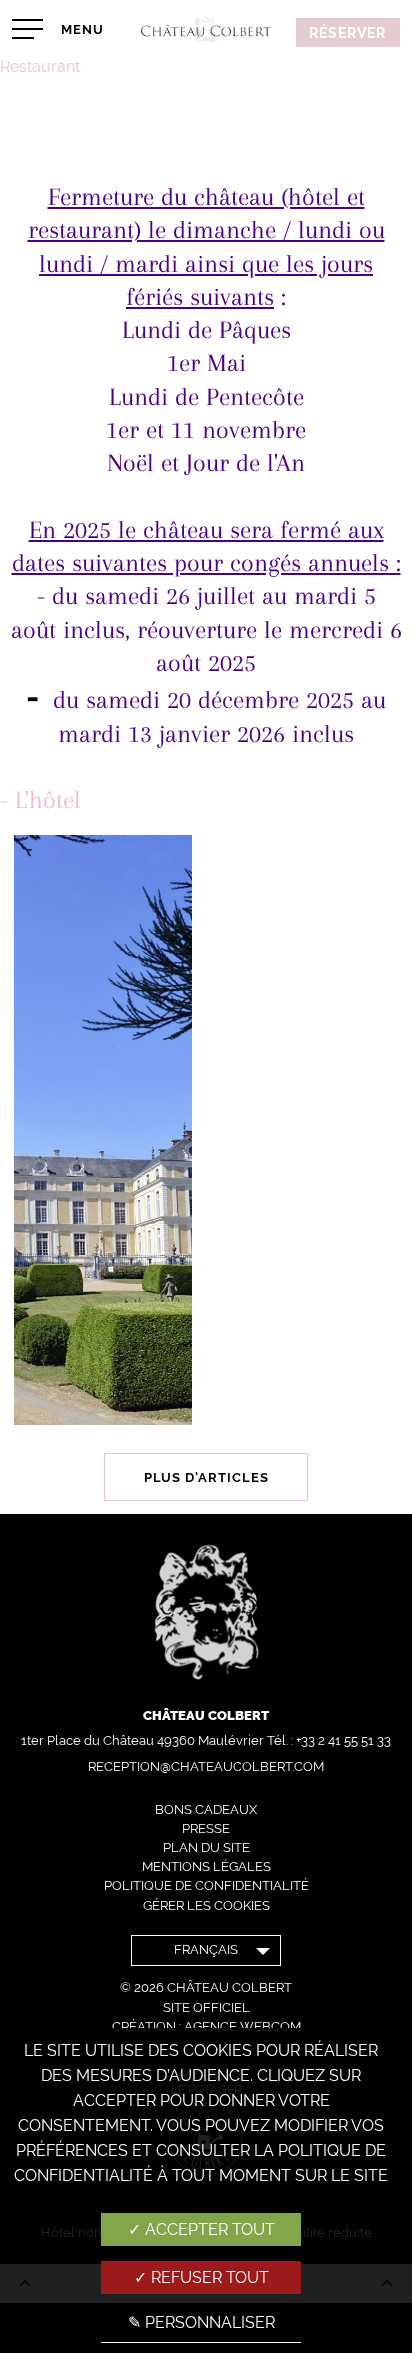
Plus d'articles (206, 1477)
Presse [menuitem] (206, 1828)
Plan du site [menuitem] (206, 1847)
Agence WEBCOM (242, 2026)
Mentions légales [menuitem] (206, 1866)
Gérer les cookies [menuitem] (206, 1905)
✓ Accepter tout (201, 2229)
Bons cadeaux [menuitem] (206, 1809)
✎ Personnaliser (201, 2322)
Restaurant (40, 66)
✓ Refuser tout (201, 2277)
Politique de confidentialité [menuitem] (206, 1885)
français (206, 1949)
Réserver (347, 33)
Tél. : (329, 1740)
